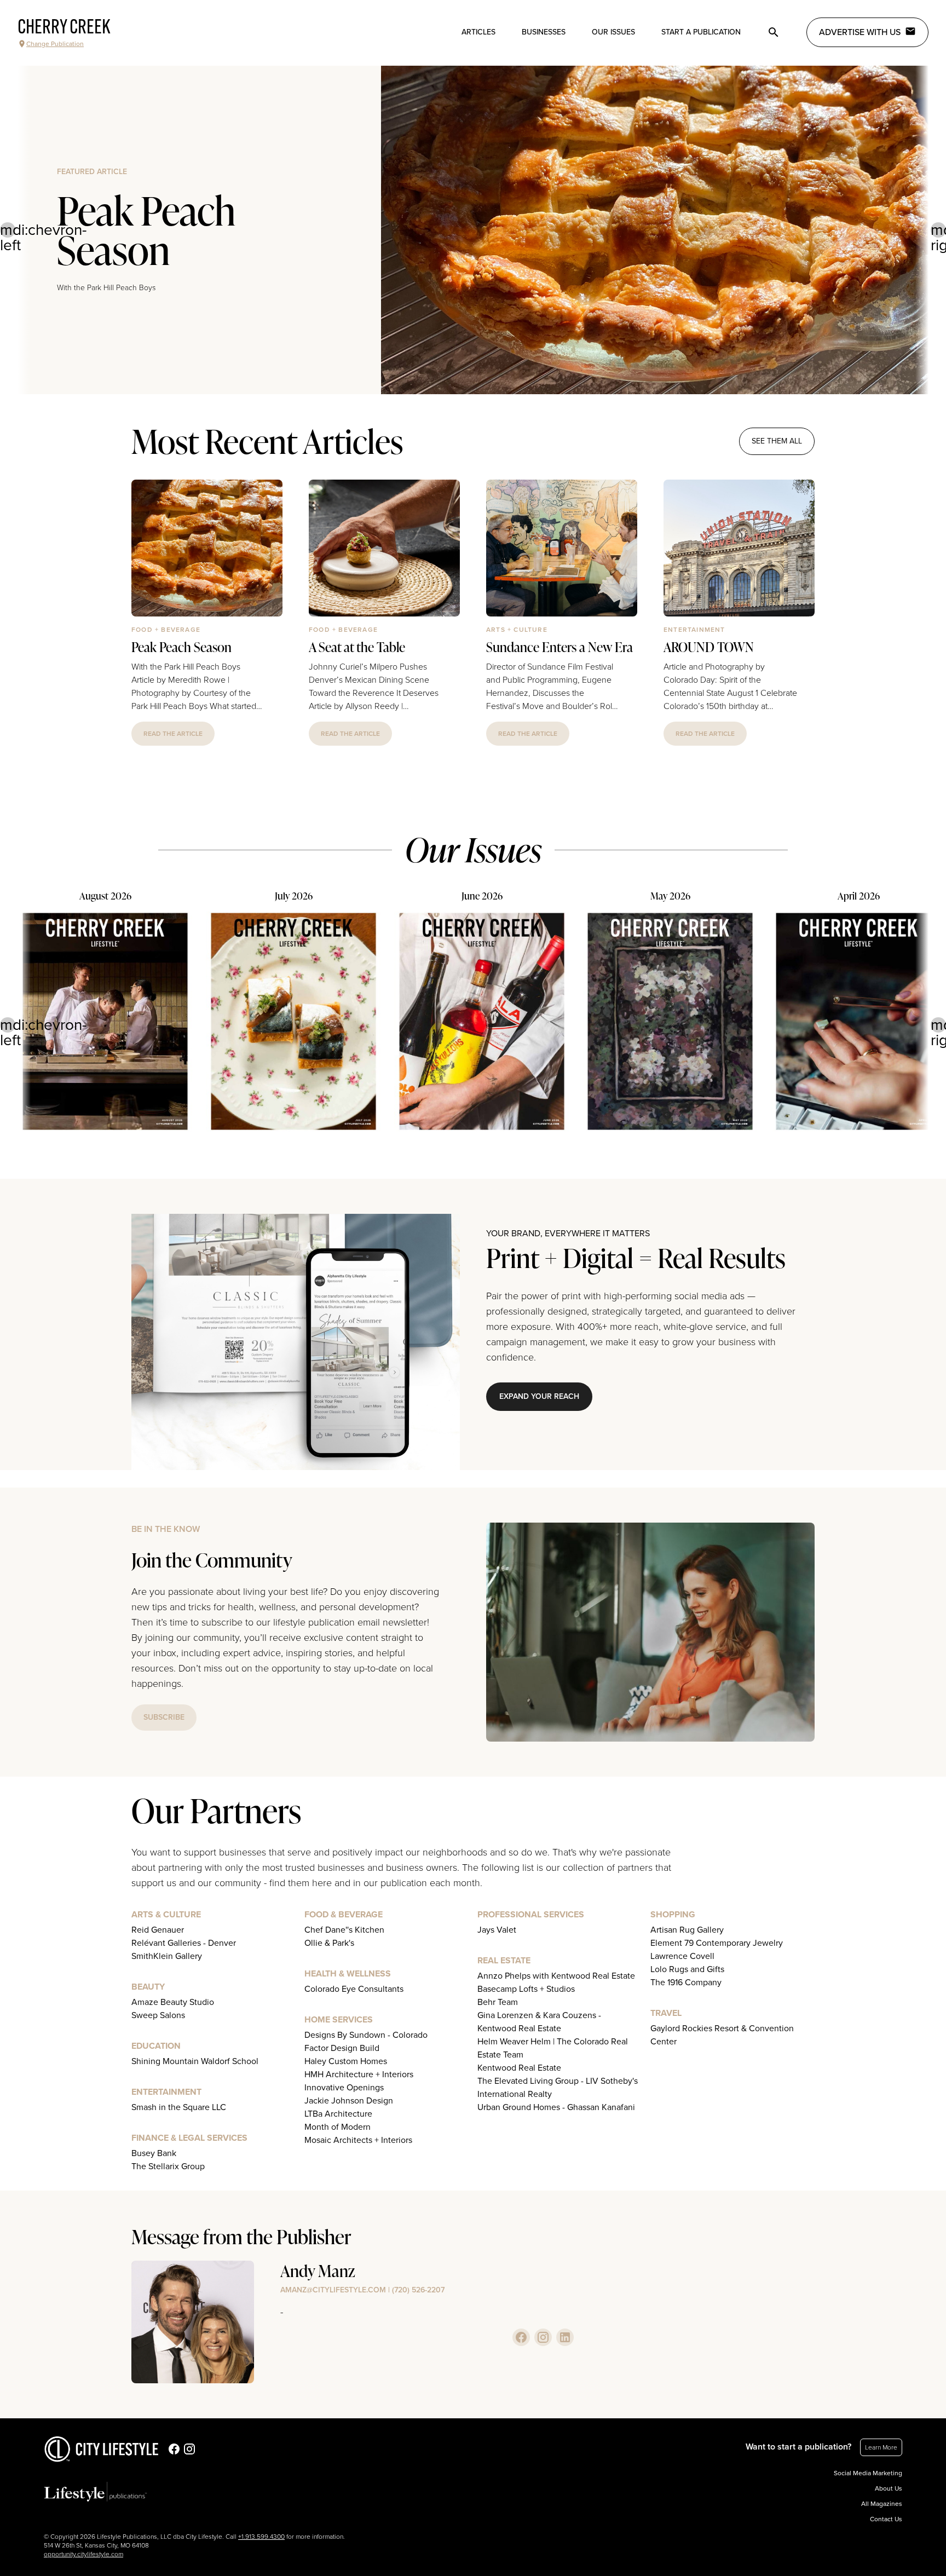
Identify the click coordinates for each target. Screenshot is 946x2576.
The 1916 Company (686, 1983)
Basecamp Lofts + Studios (526, 1989)
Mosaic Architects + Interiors (358, 2140)
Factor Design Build (342, 2048)
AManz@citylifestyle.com (333, 2290)
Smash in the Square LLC (179, 2107)
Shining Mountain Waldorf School (195, 2061)
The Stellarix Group (168, 2166)
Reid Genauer (158, 1930)
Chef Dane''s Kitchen (344, 1930)
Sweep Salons (158, 2015)
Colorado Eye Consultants (354, 1989)
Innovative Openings (344, 2088)
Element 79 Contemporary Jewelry (717, 1943)
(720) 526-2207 (418, 2290)
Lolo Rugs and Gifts (687, 1969)
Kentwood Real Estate (519, 2068)
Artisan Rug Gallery (687, 1930)
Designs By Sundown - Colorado (366, 2035)
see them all (777, 441)
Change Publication (55, 44)
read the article (173, 734)
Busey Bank (154, 2153)
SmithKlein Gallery (167, 1956)
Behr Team (498, 2002)
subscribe (164, 1717)
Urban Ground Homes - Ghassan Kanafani (556, 2107)
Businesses (544, 32)
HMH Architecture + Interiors (359, 2074)
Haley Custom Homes (346, 2061)
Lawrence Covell (682, 1956)
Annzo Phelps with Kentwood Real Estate (556, 1976)
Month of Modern (338, 2127)
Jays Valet (497, 1930)
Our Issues (613, 32)
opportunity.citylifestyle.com (83, 2554)
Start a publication (701, 32)
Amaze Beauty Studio (173, 2002)
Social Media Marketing (868, 2473)
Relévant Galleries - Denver (184, 1943)
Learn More (881, 2447)
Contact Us (886, 2519)
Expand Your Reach (539, 1396)
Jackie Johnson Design (349, 2101)
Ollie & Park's (329, 1943)
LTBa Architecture (338, 2114)
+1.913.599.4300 (261, 2537)
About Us (889, 2488)
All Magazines (882, 2504)
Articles (478, 32)
